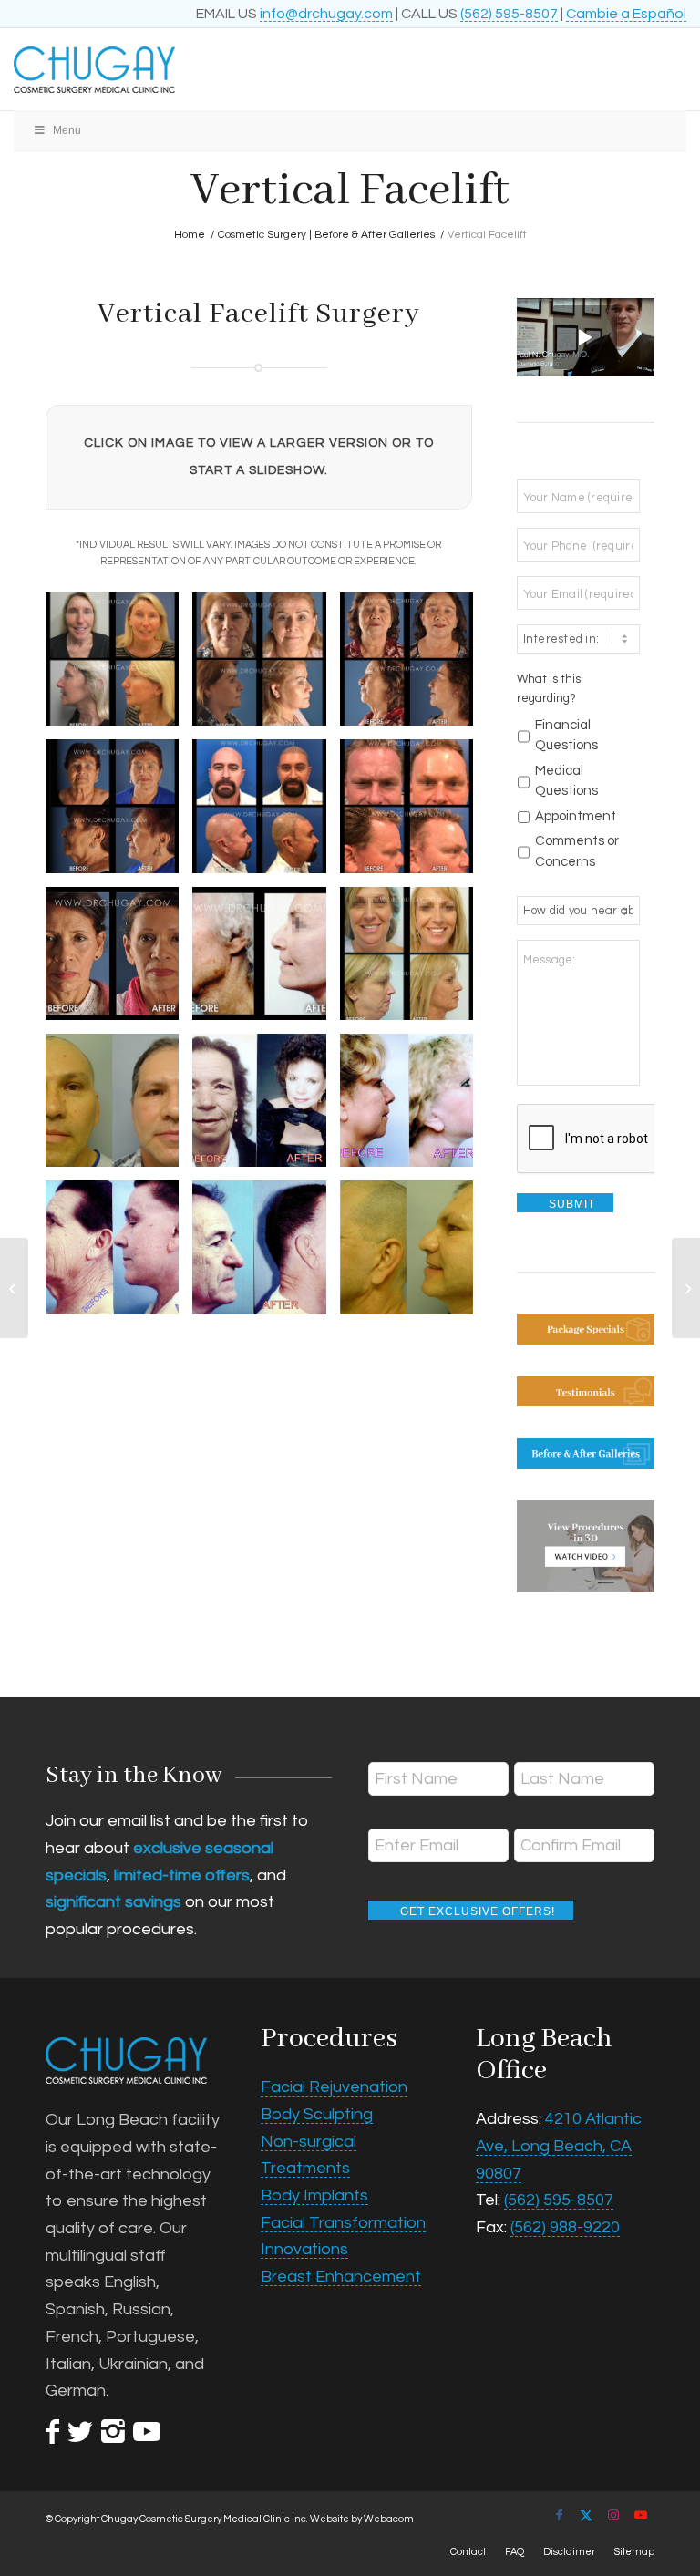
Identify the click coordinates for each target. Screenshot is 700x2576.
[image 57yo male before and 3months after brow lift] (413, 813)
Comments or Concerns (577, 851)
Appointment (576, 816)
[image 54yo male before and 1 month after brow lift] (266, 813)
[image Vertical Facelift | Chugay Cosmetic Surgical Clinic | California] (266, 1107)
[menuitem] (468, 2552)
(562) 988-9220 (565, 2227)
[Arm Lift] (686, 1288)
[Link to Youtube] (641, 2515)
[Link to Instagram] (613, 2515)
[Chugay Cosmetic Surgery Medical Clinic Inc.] (283, 69)
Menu (67, 130)
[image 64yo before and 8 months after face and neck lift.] (266, 666)
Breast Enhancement (341, 2277)
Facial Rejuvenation (334, 2087)
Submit (572, 1204)
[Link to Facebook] (559, 2515)
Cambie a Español (626, 14)
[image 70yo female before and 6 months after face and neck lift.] (413, 666)
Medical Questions (566, 781)
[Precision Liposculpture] (14, 1288)
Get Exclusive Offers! (478, 1911)
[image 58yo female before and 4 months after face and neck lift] (119, 666)
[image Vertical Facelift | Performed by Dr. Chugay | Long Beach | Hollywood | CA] (413, 1107)
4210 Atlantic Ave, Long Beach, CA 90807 (559, 2146)
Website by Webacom (362, 2519)
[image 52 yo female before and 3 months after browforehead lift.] (119, 960)
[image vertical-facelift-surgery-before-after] (266, 960)
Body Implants (314, 2195)
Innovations (304, 2249)
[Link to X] (586, 2515)
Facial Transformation (343, 2223)
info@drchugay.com (326, 14)
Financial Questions (566, 736)
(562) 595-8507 (509, 14)
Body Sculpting (317, 2114)
